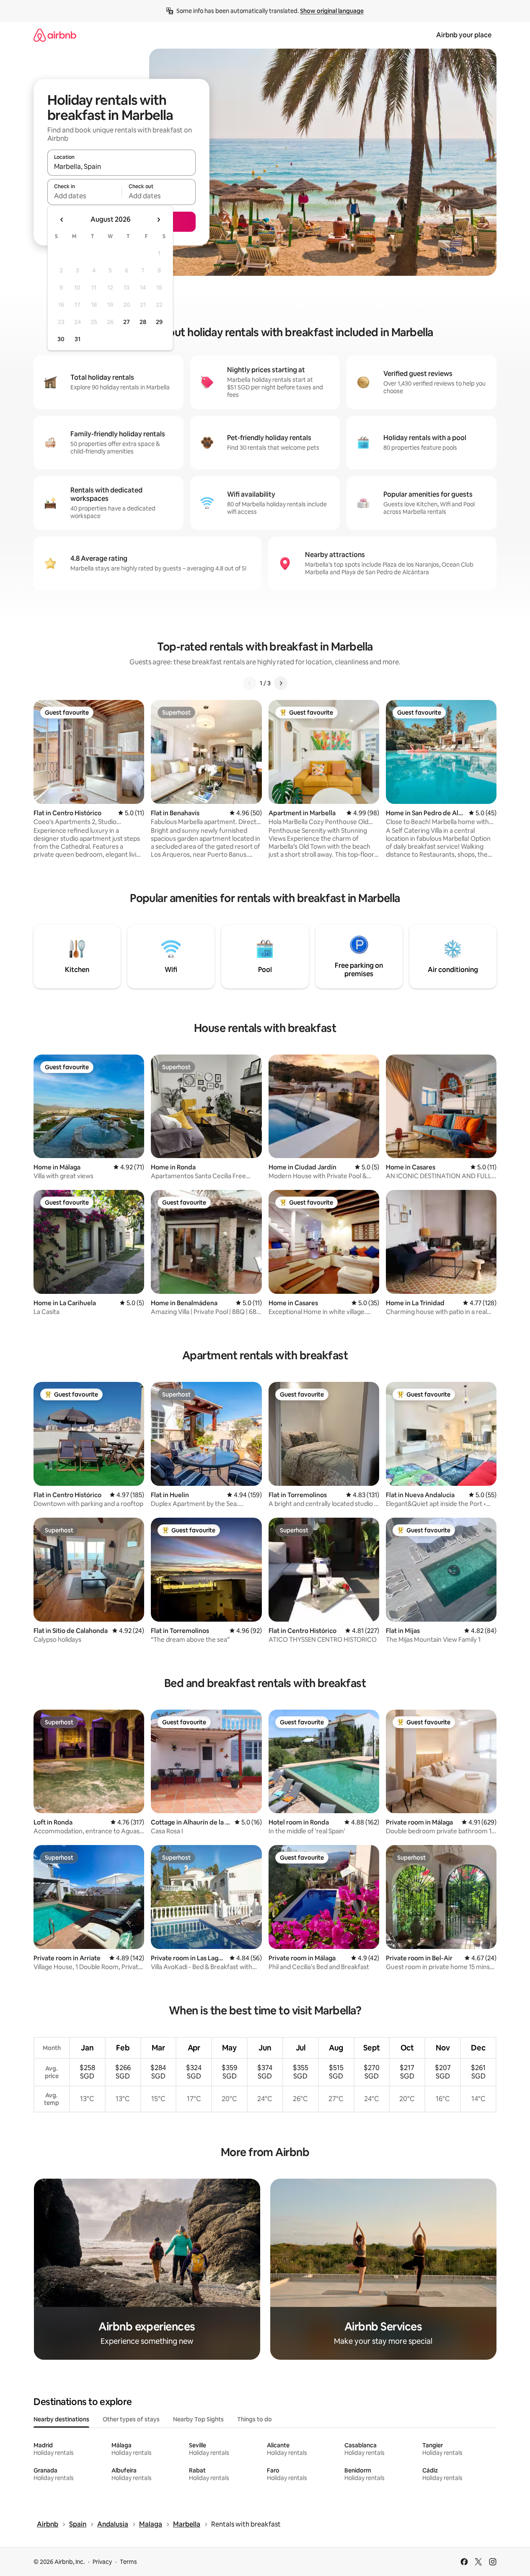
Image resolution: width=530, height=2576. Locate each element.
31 (78, 339)
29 (159, 322)
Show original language (332, 11)
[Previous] (250, 683)
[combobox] (122, 166)
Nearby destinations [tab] (61, 2419)
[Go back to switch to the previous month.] (62, 220)
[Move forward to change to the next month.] (158, 220)
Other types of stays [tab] (131, 2419)
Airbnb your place (464, 35)
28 (143, 322)
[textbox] (84, 196)
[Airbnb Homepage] (55, 35)
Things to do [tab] (255, 2419)
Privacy (102, 2562)
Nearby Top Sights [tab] (198, 2419)
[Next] (281, 683)
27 (127, 322)
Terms (128, 2562)
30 (61, 339)
